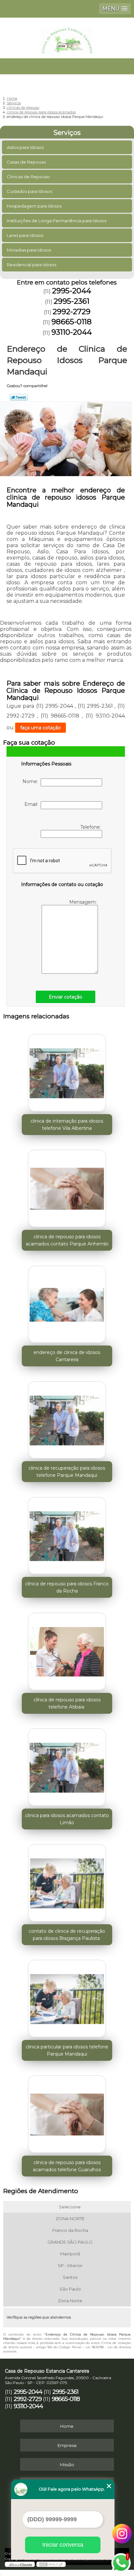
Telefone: (91, 827)
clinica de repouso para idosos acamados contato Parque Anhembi (67, 1240)
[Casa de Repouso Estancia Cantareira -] (67, 37)
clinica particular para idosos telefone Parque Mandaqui (67, 2050)
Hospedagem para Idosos (34, 206)
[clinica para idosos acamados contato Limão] (67, 1765)
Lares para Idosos (25, 235)
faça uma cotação (40, 728)
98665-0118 (72, 322)
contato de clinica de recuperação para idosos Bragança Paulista (67, 1935)
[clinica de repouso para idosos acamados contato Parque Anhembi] (67, 1187)
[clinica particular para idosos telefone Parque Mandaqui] (67, 1997)
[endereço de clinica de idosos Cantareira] (67, 1302)
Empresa (67, 2445)
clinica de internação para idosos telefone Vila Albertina (67, 1125)
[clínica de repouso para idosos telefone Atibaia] (67, 1649)
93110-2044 (72, 332)
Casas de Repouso (27, 162)
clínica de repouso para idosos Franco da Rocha (67, 1587)
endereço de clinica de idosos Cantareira (67, 1356)
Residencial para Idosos (32, 265)
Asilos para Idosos (25, 147)
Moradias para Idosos (29, 250)
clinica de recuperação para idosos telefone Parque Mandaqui (67, 1472)
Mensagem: (84, 902)
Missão (67, 2465)
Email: (33, 804)
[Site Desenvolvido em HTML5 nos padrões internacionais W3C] (51, 2564)
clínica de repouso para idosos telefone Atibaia (67, 1703)
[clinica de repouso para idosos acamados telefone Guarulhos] (67, 2112)
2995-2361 (72, 301)
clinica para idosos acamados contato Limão (67, 1819)
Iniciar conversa (63, 2545)
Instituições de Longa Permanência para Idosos (57, 221)
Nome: (32, 781)
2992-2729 (72, 312)
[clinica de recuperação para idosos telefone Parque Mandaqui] (67, 1418)
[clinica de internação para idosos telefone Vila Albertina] (67, 1071)
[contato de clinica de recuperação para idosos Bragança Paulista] (67, 1881)
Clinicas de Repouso (28, 177)
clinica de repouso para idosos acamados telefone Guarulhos (67, 2166)
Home (67, 2426)
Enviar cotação (66, 997)
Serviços (67, 133)
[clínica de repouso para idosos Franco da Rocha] (67, 1534)
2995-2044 (72, 291)
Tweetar (19, 397)
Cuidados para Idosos (29, 191)
